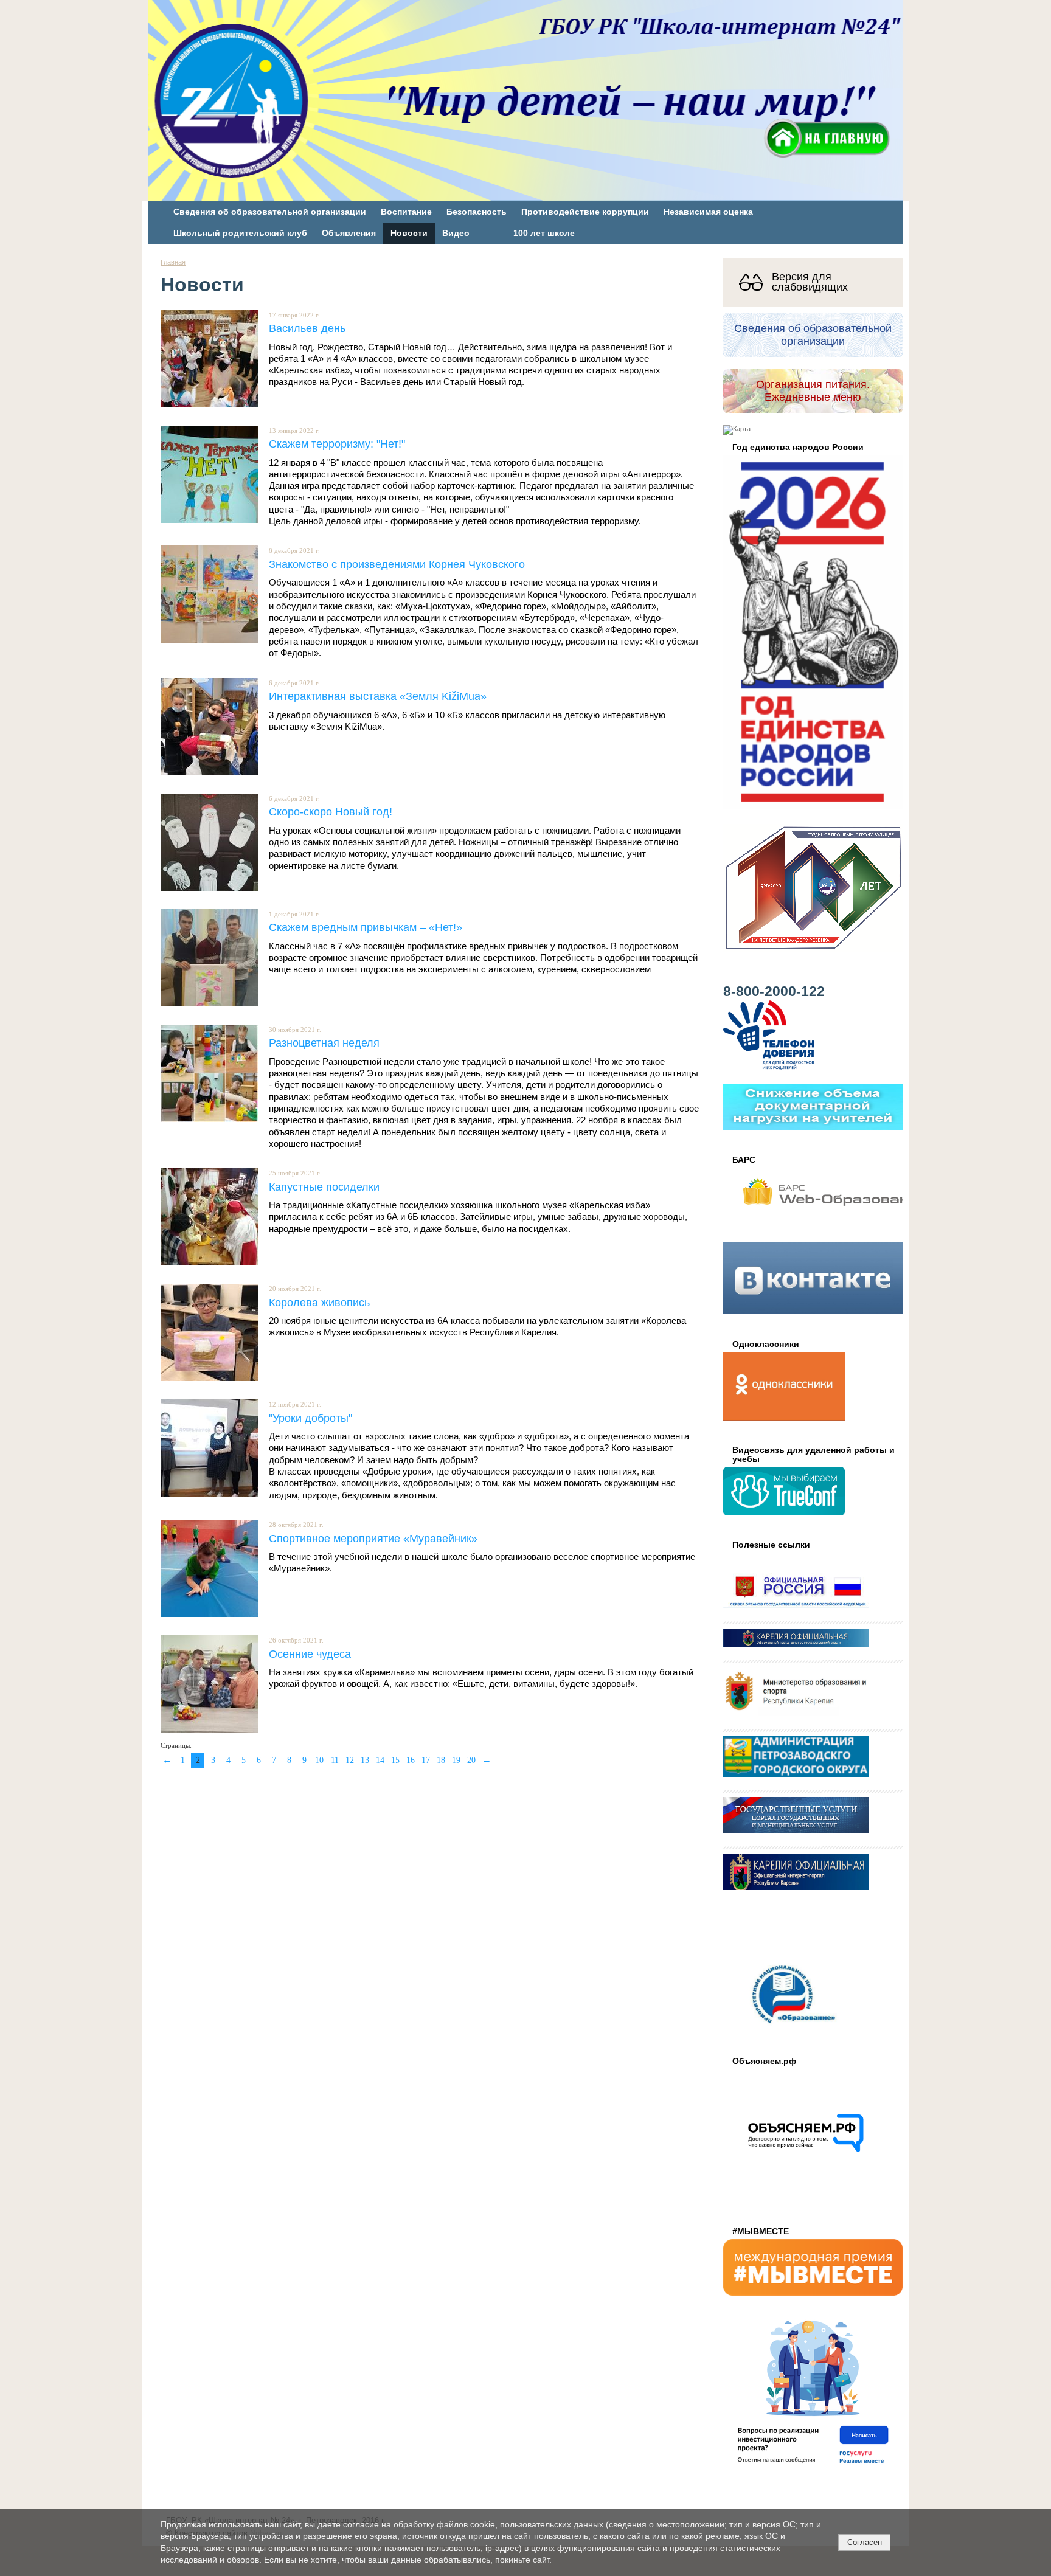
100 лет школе (544, 233)
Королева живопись (319, 1302)
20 (471, 1760)
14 (380, 1760)
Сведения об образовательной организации (270, 212)
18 (441, 1760)
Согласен (865, 2542)
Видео (456, 233)
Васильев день (307, 328)
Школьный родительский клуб (240, 233)
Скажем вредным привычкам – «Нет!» (366, 927)
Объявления (349, 233)
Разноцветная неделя (324, 1043)
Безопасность (477, 212)
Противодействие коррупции (585, 212)
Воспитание (406, 212)
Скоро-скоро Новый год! (331, 812)
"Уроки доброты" (310, 1418)
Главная (173, 262)
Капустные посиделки (324, 1187)
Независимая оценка (708, 212)
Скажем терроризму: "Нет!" (337, 444)
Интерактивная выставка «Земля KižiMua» (378, 696)
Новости (409, 233)
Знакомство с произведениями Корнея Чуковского (397, 564)
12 (350, 1760)
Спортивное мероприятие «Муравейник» (373, 1538)
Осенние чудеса (310, 1654)
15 (395, 1760)
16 (411, 1760)
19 (456, 1760)
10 (319, 1760)
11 (335, 1760)
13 (365, 1760)
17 (426, 1760)
